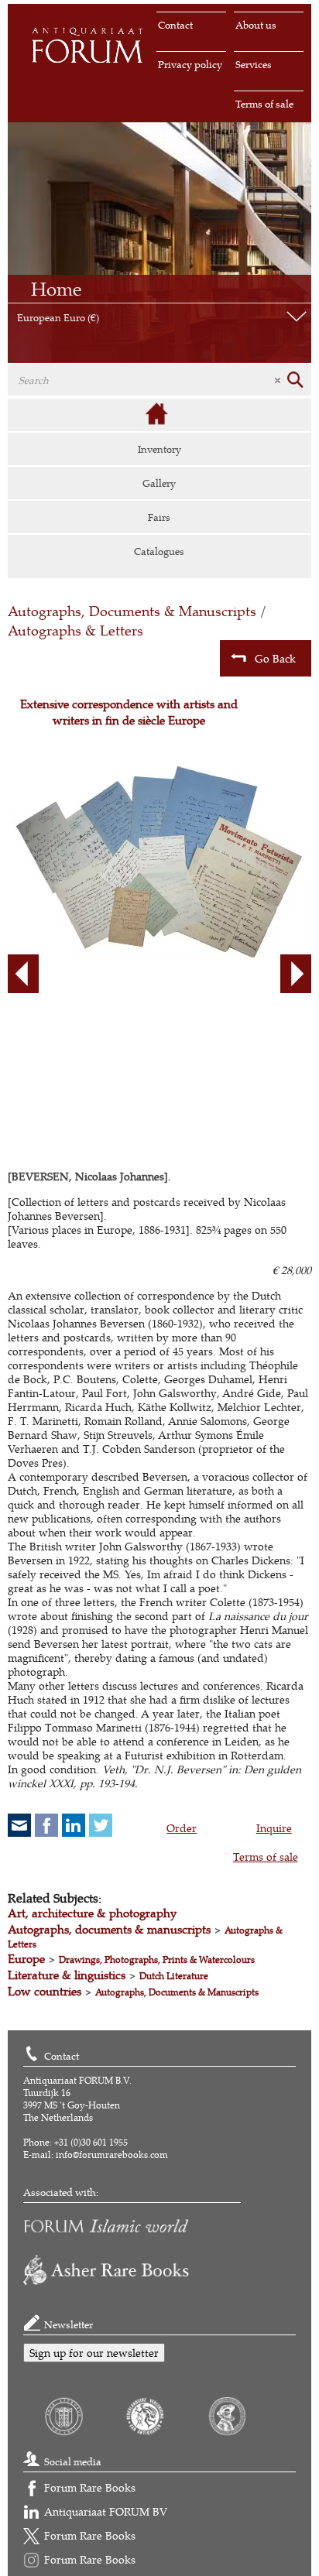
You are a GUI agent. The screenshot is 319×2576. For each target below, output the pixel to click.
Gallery (159, 483)
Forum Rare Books (90, 2487)
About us (256, 25)
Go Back (275, 658)
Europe (26, 1959)
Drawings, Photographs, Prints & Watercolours (157, 1959)
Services (254, 64)
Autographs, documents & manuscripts (109, 1929)
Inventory (159, 449)
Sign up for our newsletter (94, 2353)
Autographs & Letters (75, 630)
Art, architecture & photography (92, 1913)
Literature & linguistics (67, 1975)
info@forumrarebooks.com (112, 2155)
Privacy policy (190, 64)
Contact (175, 25)
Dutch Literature (174, 1976)
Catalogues (159, 551)
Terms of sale (264, 104)
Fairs (159, 517)
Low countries (45, 1991)
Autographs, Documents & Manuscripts (132, 611)
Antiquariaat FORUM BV (106, 2511)
